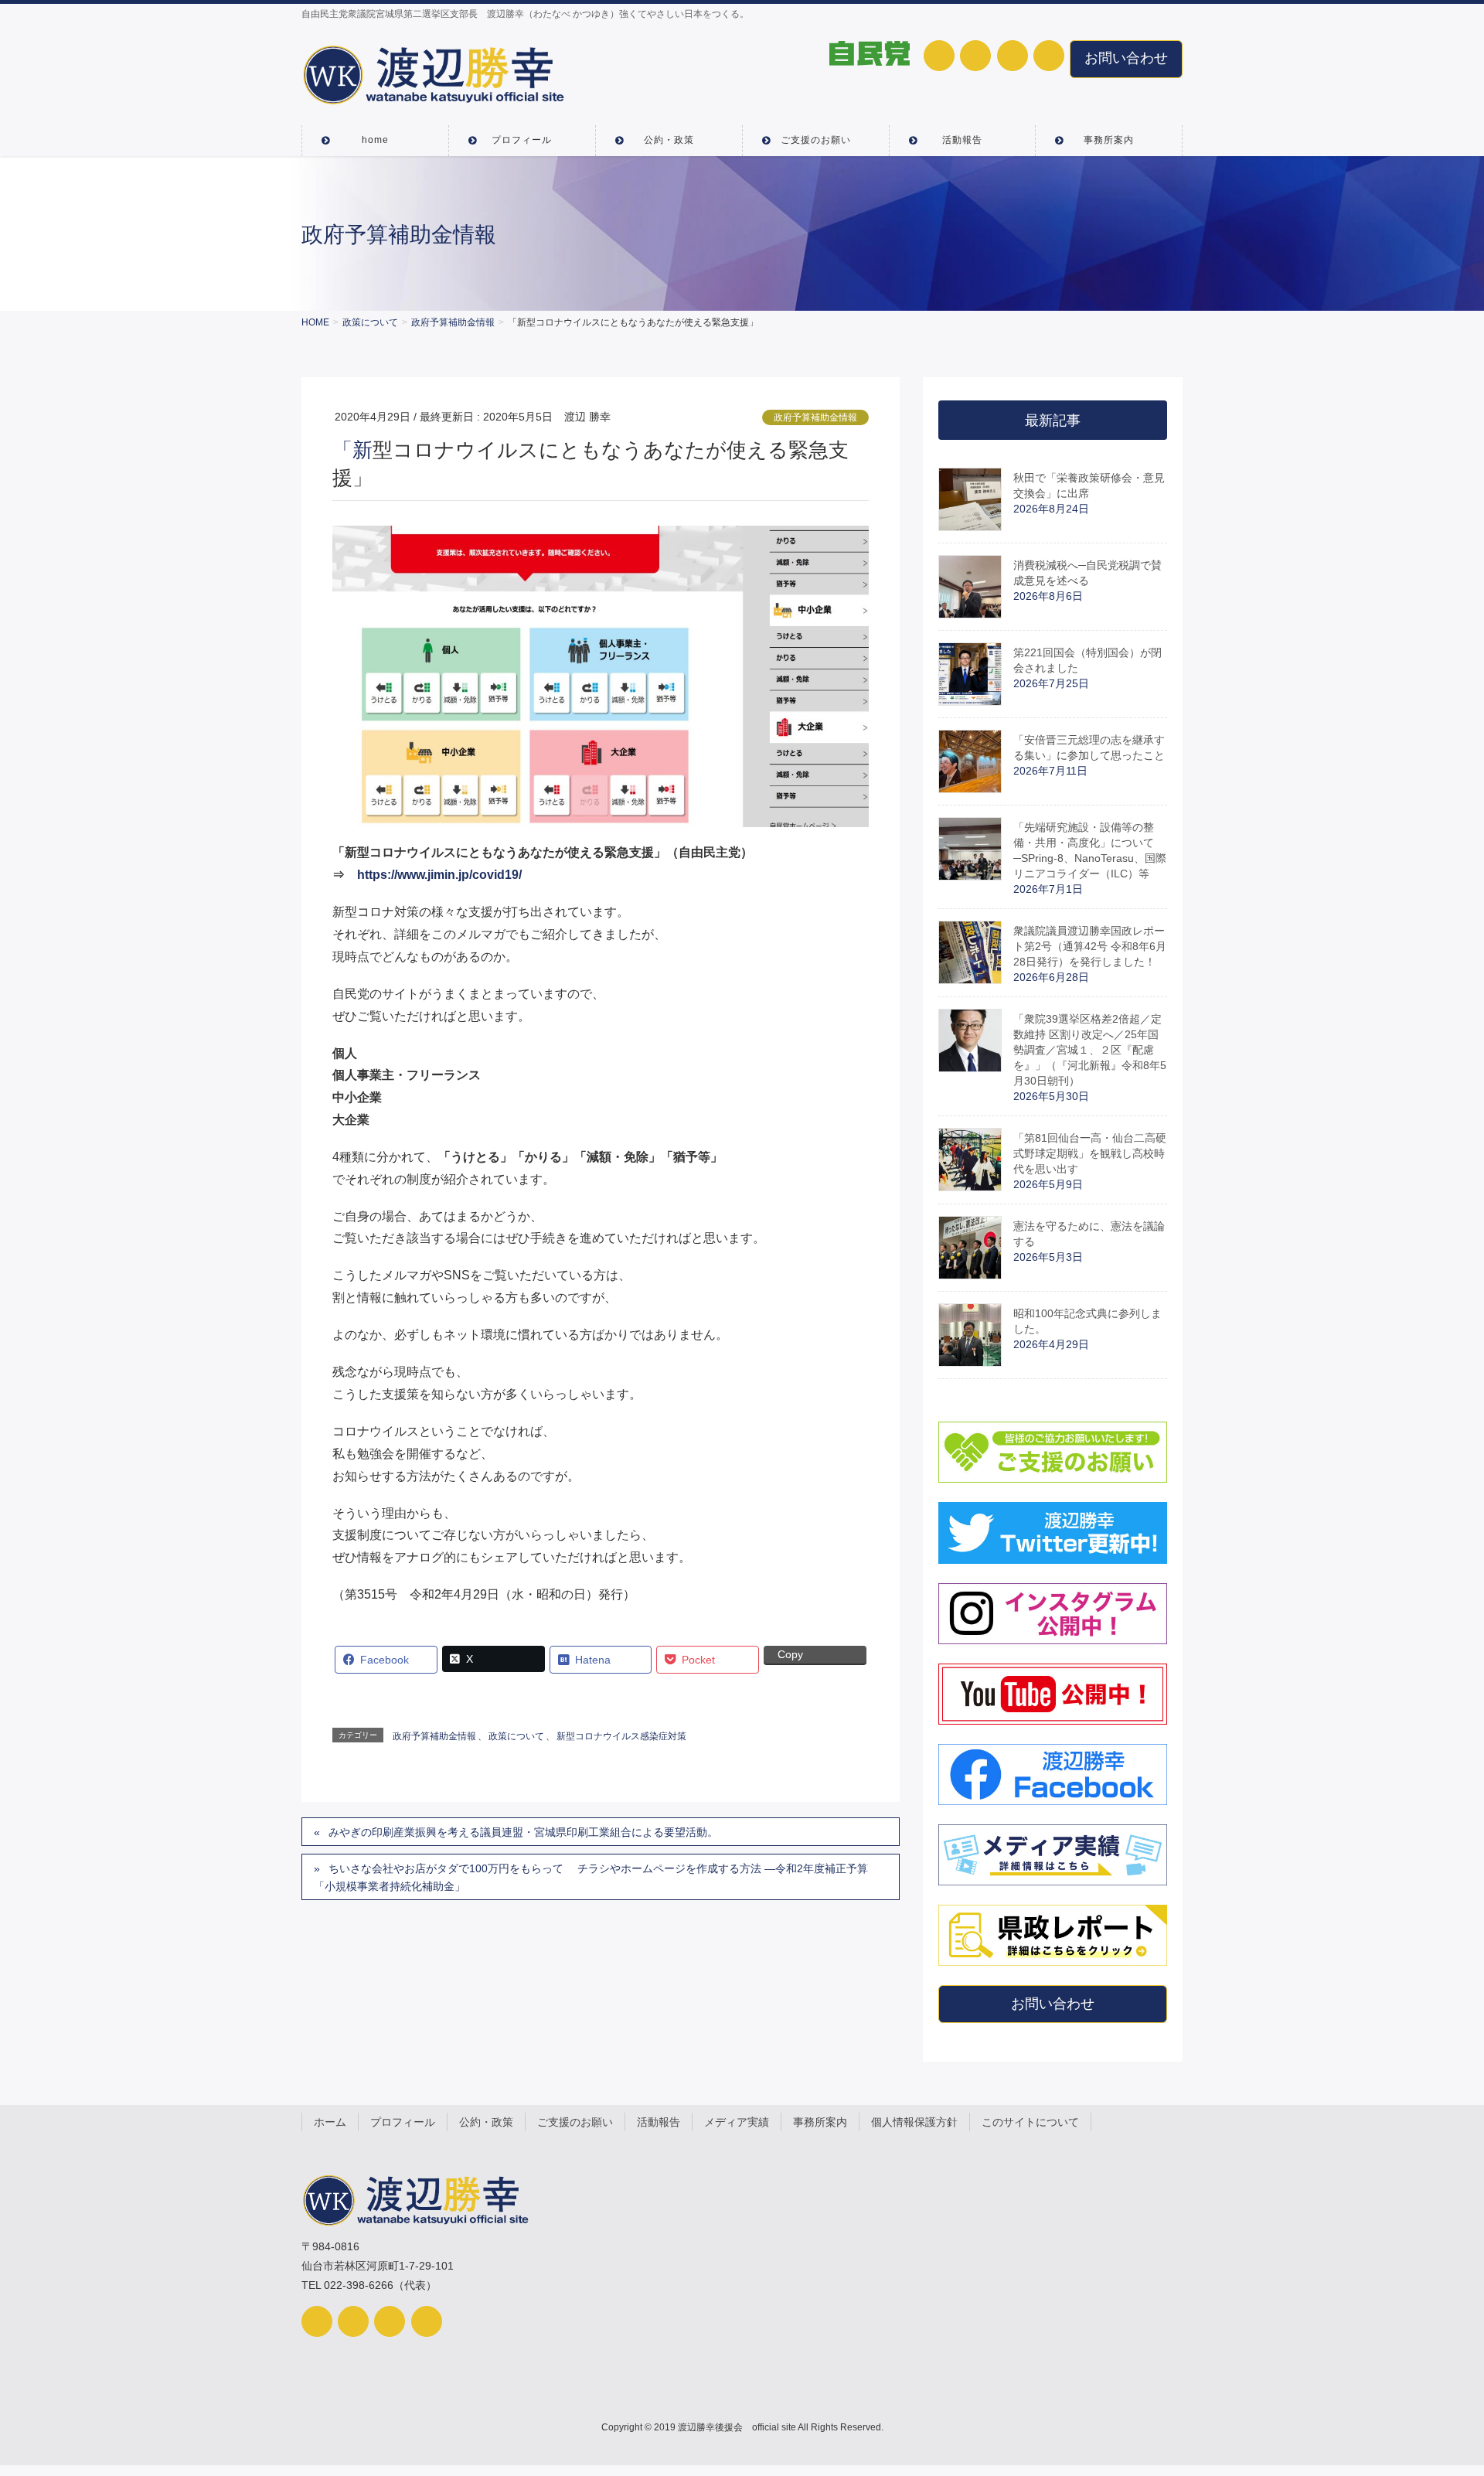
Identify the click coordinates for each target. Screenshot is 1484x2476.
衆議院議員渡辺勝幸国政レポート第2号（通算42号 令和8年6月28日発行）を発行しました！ (1090, 946)
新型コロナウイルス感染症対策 (621, 1736)
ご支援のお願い (575, 2122)
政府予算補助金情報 (815, 417)
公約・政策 (486, 2122)
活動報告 (659, 2122)
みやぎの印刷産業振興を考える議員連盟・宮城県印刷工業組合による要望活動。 (523, 1832)
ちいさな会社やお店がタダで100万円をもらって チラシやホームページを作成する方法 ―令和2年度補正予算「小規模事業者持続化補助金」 (591, 1877)
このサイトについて (1030, 2122)
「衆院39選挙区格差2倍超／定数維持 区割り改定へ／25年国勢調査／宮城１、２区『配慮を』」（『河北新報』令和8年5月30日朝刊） (1090, 1050)
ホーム (330, 2122)
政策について (516, 1736)
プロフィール (403, 2122)
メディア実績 (737, 2122)
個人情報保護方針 (914, 2122)
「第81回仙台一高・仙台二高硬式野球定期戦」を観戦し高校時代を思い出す (1090, 1153)
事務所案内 (820, 2122)
